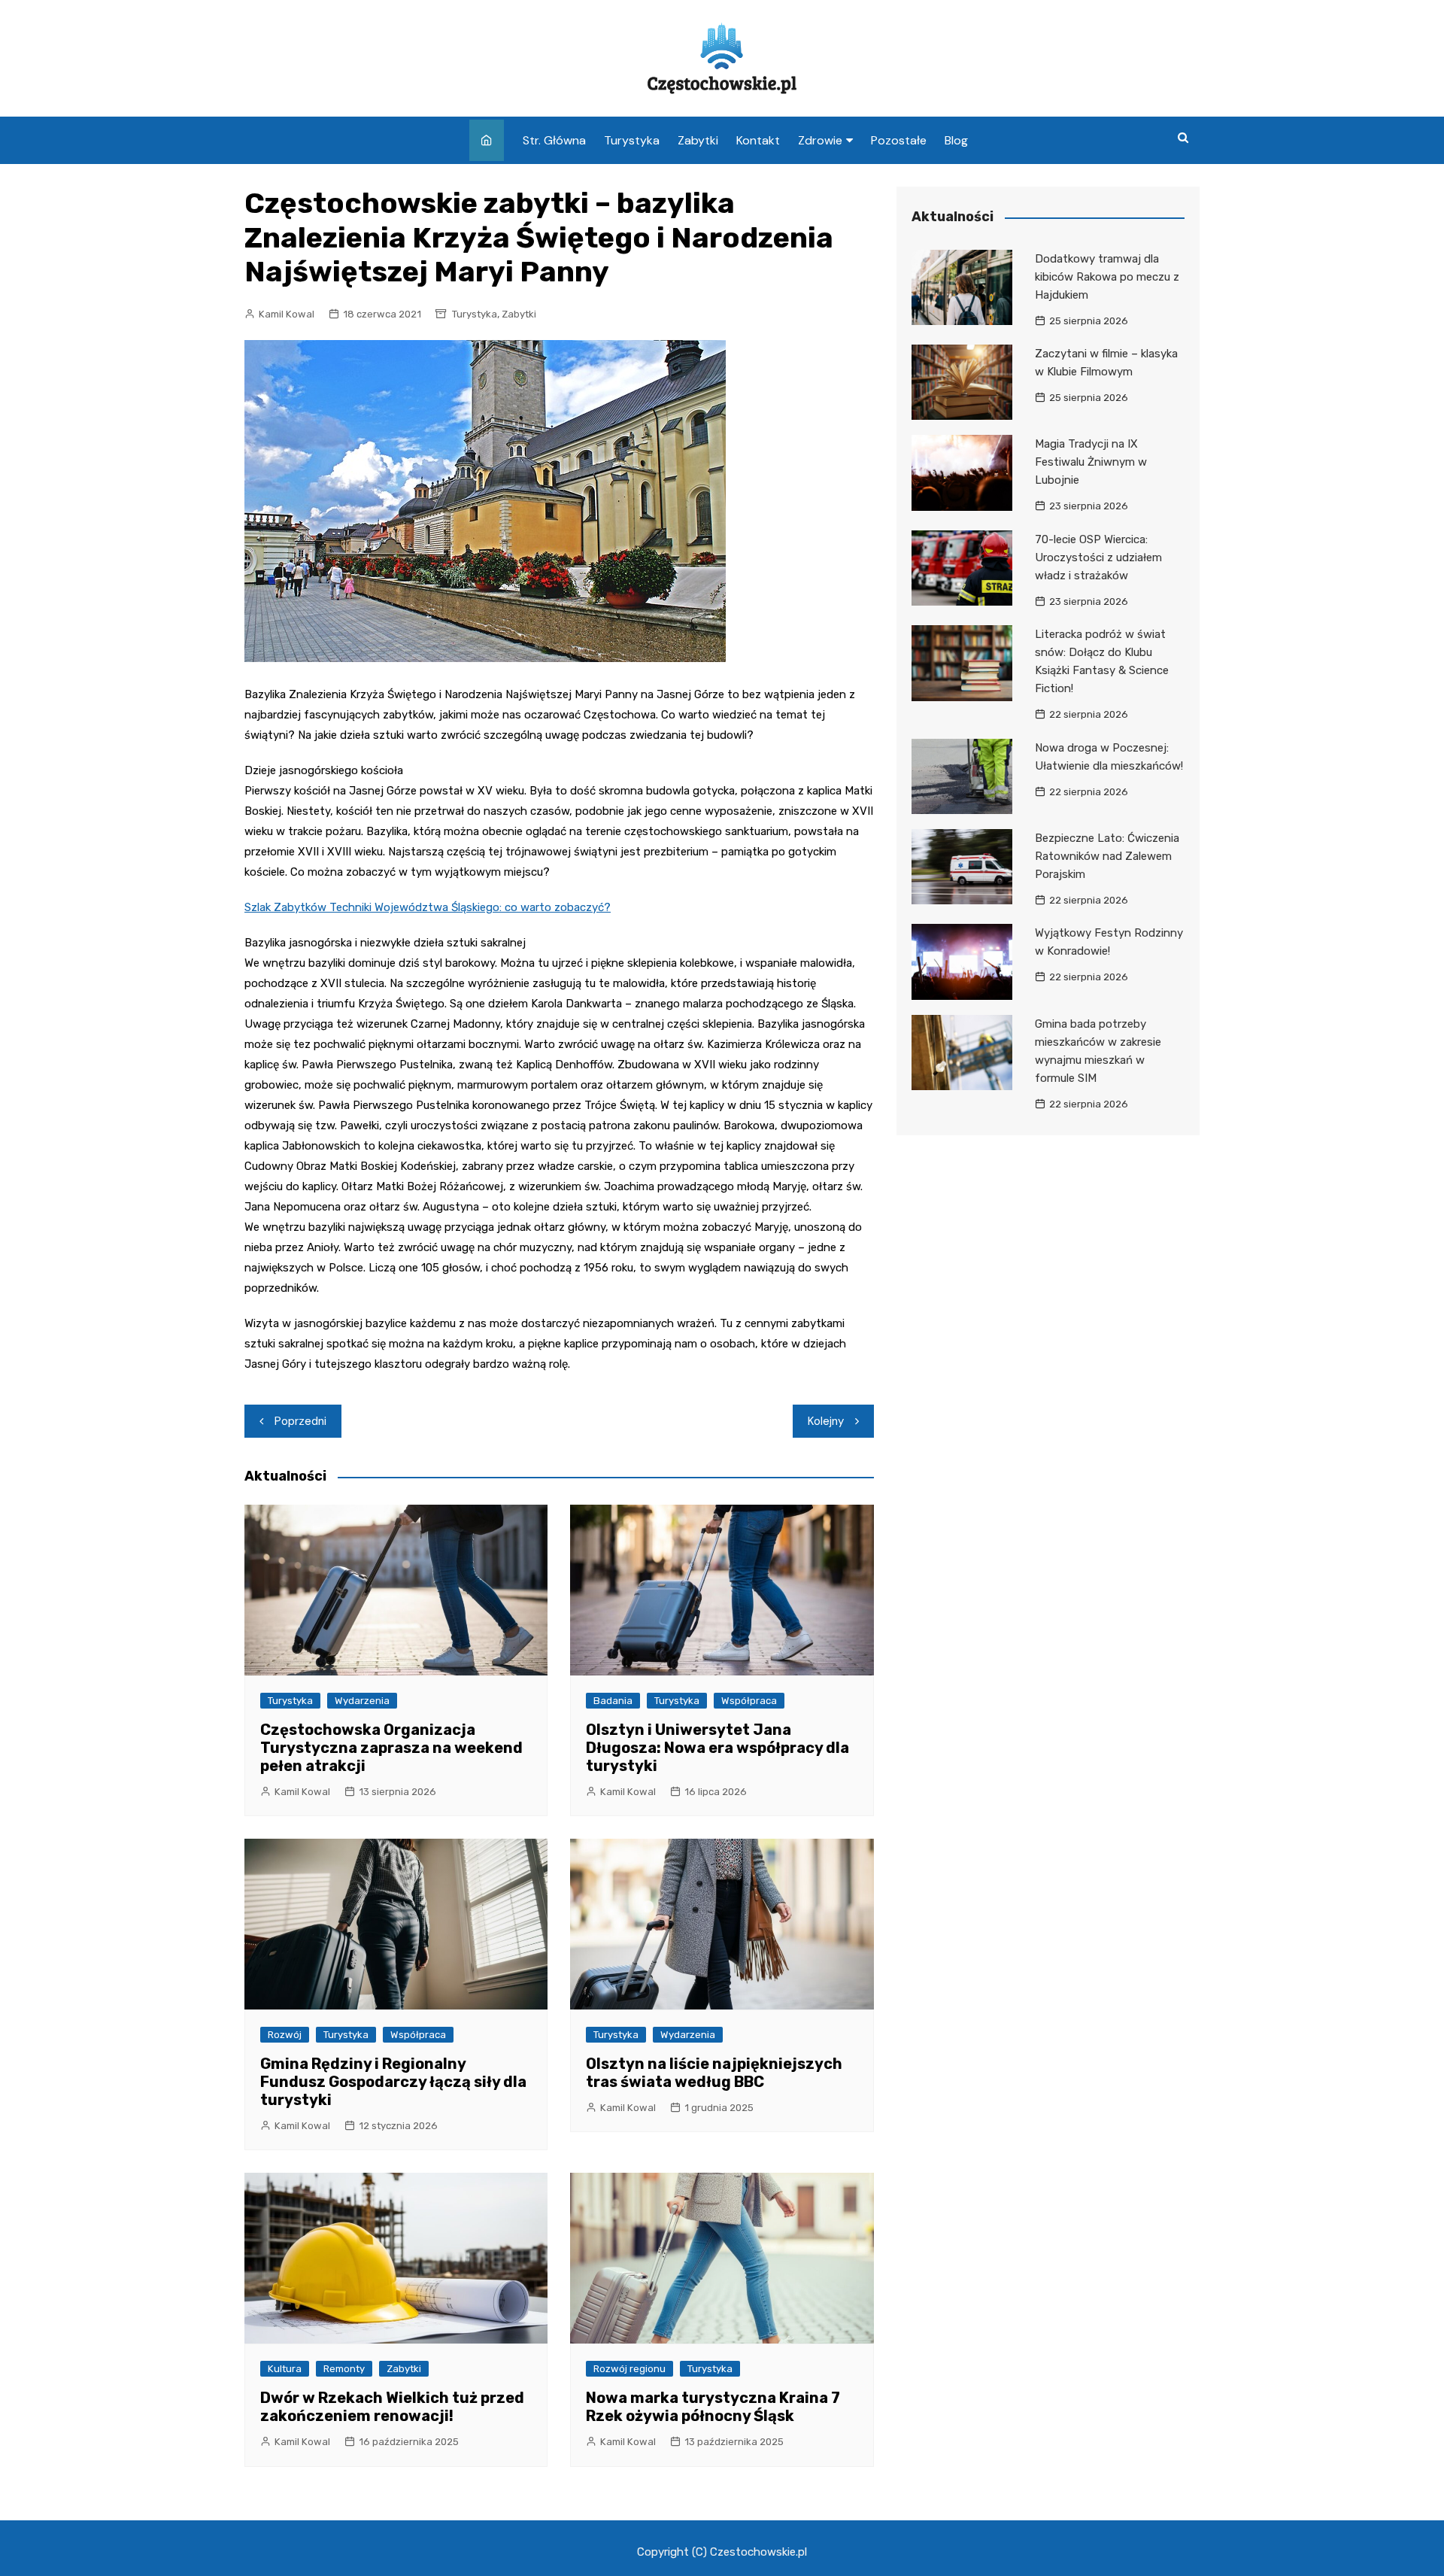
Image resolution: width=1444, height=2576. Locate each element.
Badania (613, 1701)
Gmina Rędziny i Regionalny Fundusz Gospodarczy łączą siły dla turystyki (393, 2082)
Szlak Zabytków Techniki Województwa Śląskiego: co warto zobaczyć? (428, 907)
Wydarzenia (362, 1701)
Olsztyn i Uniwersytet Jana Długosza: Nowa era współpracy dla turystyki (717, 1748)
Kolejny (826, 1421)
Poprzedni (300, 1421)
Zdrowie (820, 140)
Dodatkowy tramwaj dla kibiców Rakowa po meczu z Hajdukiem (1107, 277)
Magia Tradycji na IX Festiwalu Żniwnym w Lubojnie (1091, 462)
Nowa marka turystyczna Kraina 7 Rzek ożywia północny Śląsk (713, 2407)
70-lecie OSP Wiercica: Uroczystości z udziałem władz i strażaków (1098, 557)
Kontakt (758, 140)
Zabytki (698, 140)
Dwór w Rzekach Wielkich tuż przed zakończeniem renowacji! (392, 2407)
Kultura (285, 2369)
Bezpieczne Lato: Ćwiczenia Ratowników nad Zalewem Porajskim (1107, 856)
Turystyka (632, 140)
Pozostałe (899, 140)
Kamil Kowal (287, 314)
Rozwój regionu (629, 2369)
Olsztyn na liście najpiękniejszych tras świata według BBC (714, 2073)
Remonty (344, 2369)
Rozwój (285, 2035)
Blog (956, 140)
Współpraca (749, 1701)
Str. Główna (554, 140)
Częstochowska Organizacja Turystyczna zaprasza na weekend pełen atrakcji (391, 1748)
